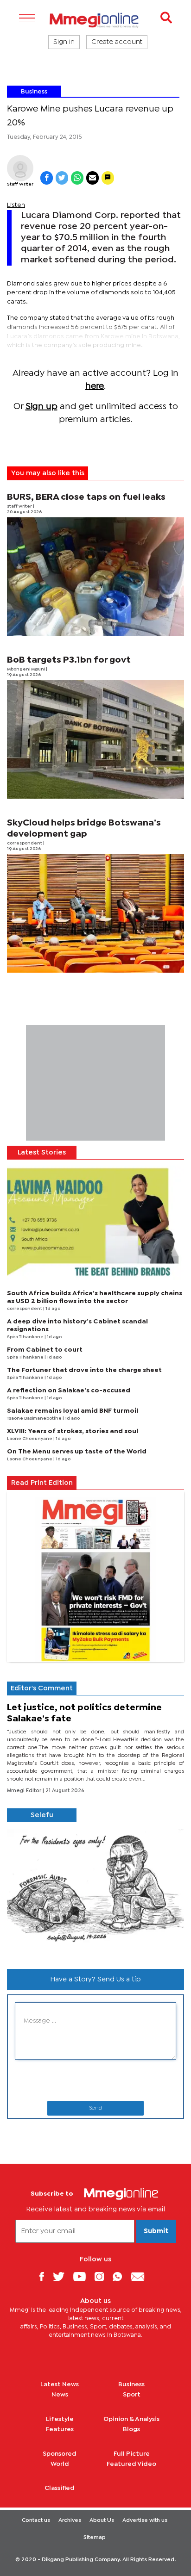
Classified (60, 2488)
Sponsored (60, 2454)
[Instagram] (103, 2276)
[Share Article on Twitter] (62, 178)
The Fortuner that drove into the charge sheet (84, 1370)
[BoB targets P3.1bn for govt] (95, 739)
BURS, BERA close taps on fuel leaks (86, 497)
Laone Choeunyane (30, 1439)
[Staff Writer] (20, 168)
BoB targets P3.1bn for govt (69, 660)
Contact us (36, 2520)
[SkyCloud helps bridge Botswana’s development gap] (95, 913)
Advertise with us (145, 2520)
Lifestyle (60, 2419)
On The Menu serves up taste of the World (77, 1452)
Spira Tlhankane (26, 1337)
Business (34, 92)
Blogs (131, 2429)
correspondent (25, 843)
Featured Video (131, 2464)
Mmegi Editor (25, 1791)
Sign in (64, 42)
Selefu (42, 1815)
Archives (70, 2520)
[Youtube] (83, 2276)
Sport (132, 2395)
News (60, 2395)
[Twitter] (62, 2276)
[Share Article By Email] (92, 178)
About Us (102, 2520)
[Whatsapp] (121, 2276)
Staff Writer (20, 184)
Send (95, 2108)
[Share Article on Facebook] (47, 178)
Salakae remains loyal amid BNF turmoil (73, 1411)
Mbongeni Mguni (26, 669)
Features (60, 2429)
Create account (117, 42)
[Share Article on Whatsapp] (77, 178)
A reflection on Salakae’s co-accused (69, 1390)
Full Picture (132, 2454)
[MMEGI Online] (95, 20)
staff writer (20, 506)
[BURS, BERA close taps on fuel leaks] (95, 577)
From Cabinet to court (45, 1350)
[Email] (141, 2276)
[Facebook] (45, 2276)
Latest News (60, 2384)
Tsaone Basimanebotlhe (35, 1418)
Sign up (41, 407)
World (60, 2464)
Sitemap (95, 2538)
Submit (156, 2231)
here (95, 386)
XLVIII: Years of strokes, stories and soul (73, 1431)
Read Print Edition (42, 1483)
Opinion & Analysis (131, 2419)
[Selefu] (95, 1892)
